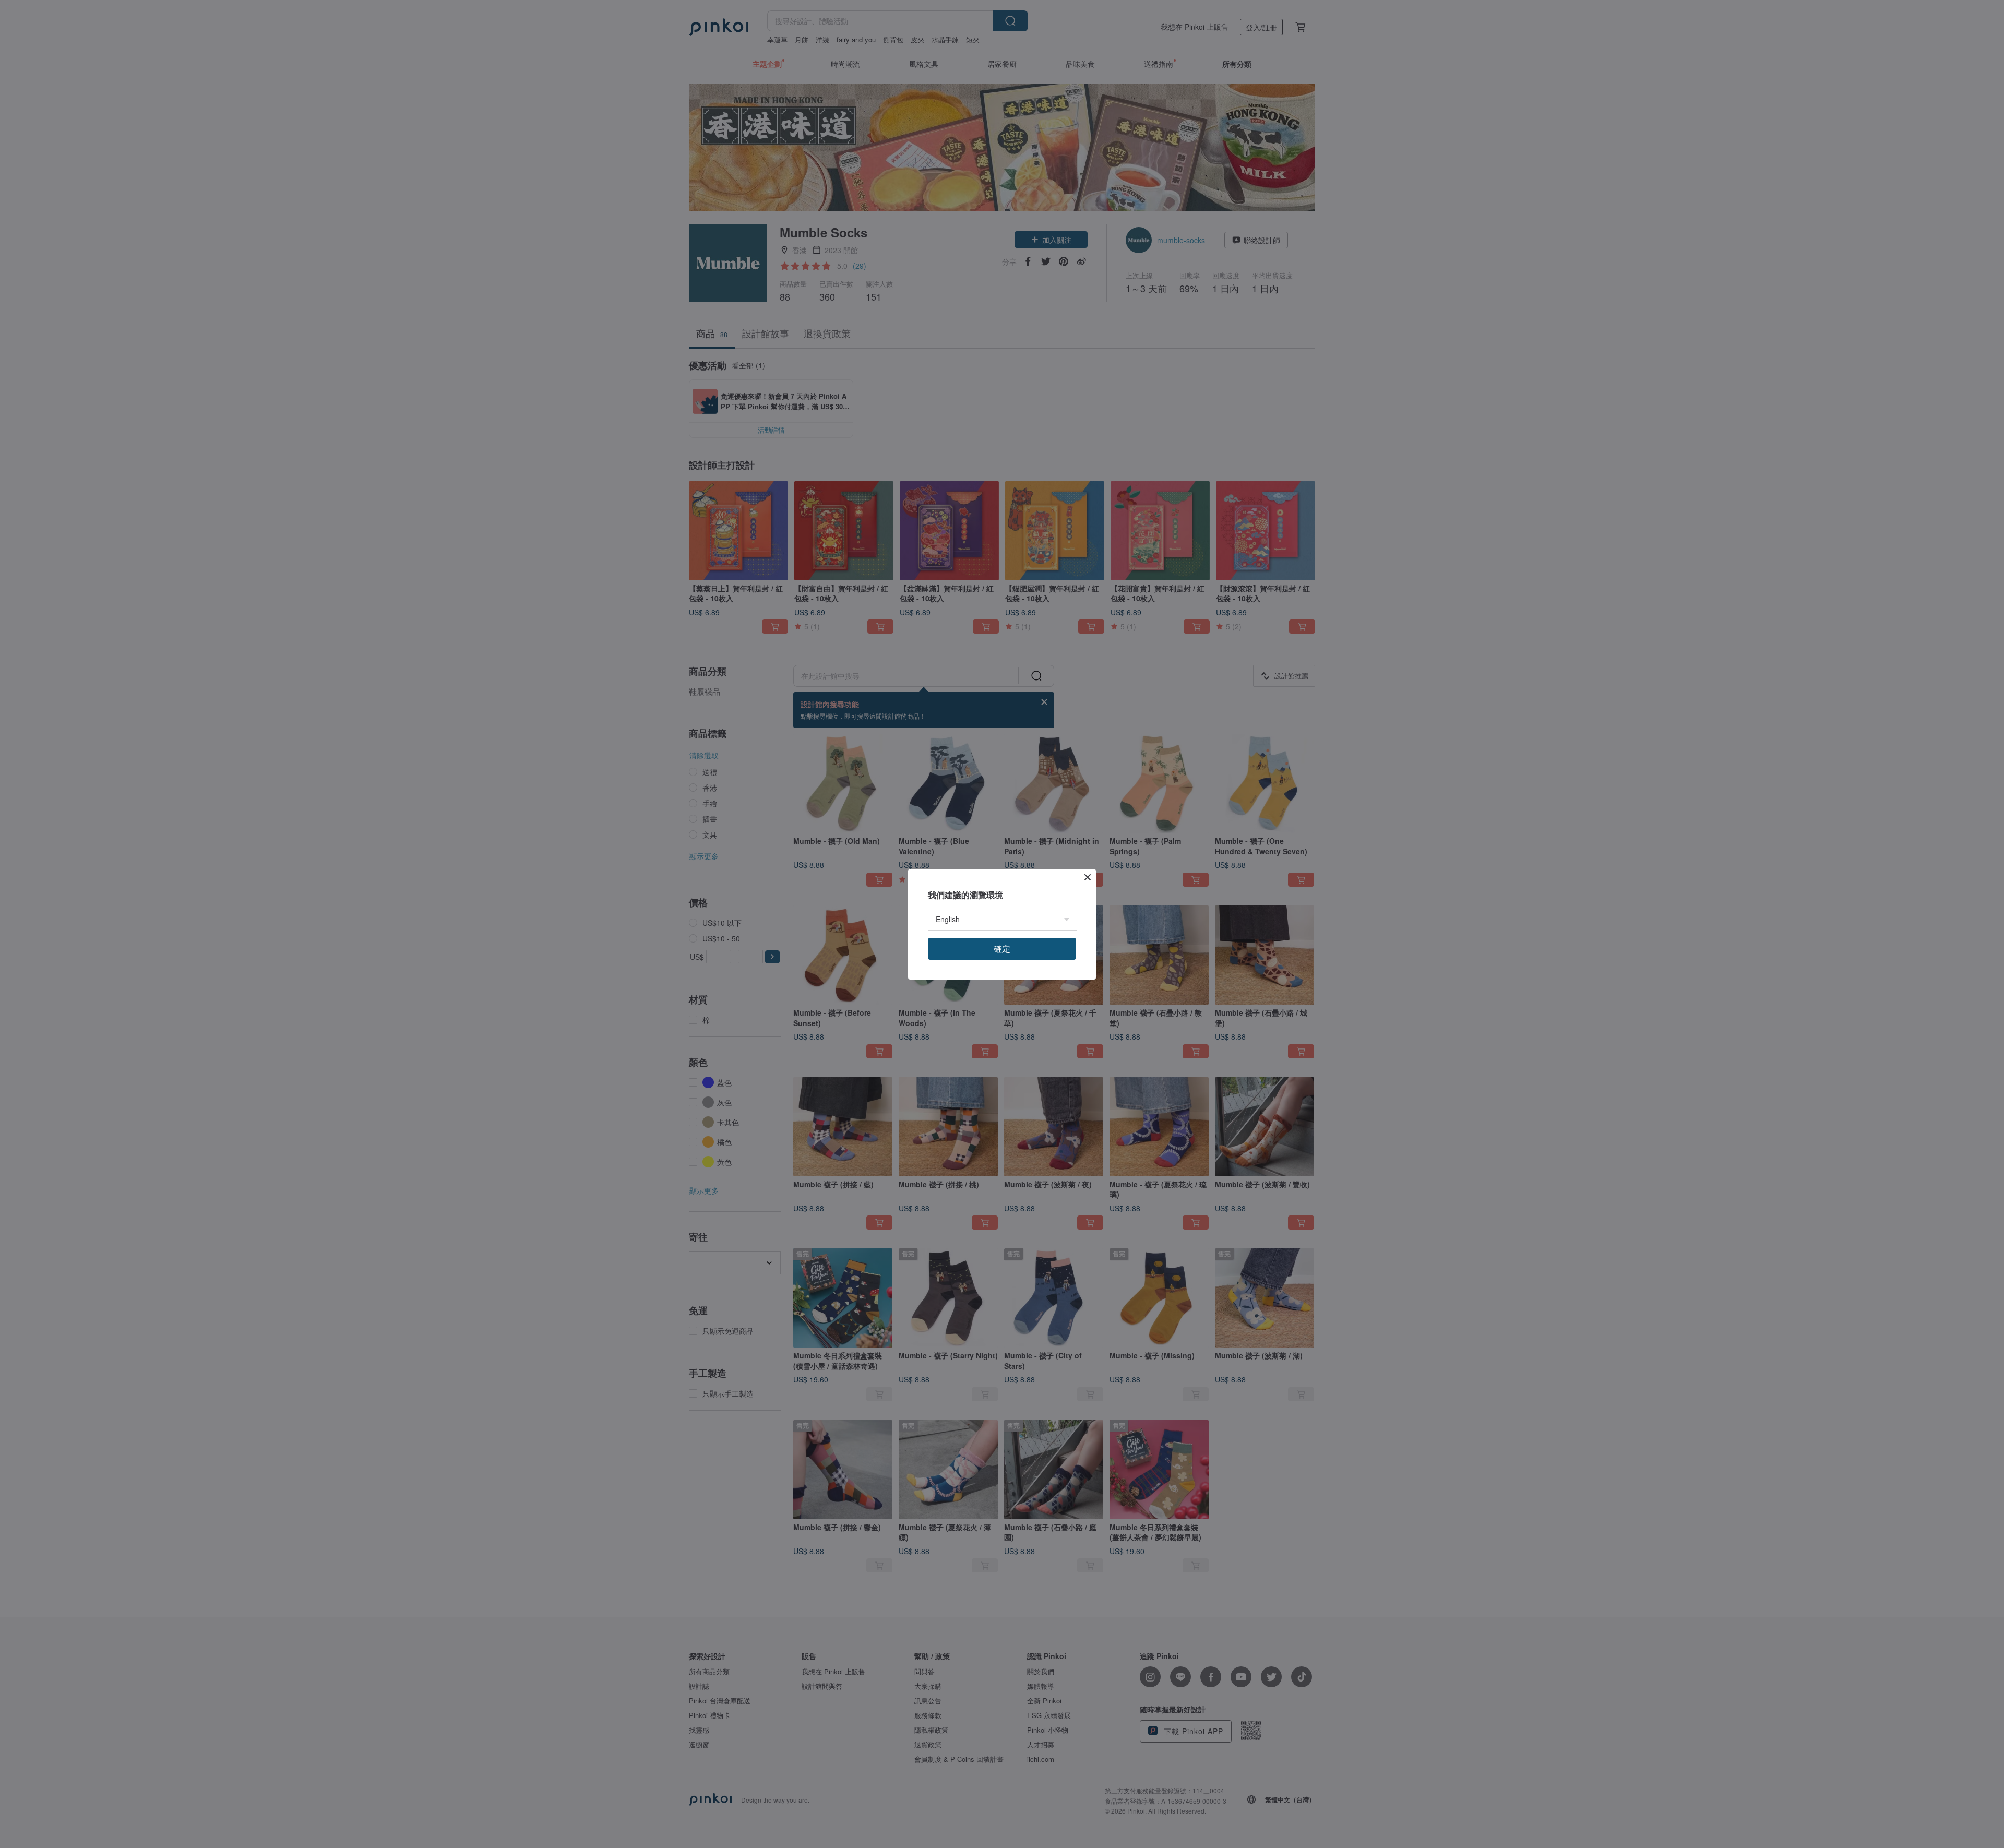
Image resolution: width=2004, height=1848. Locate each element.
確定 (1002, 949)
